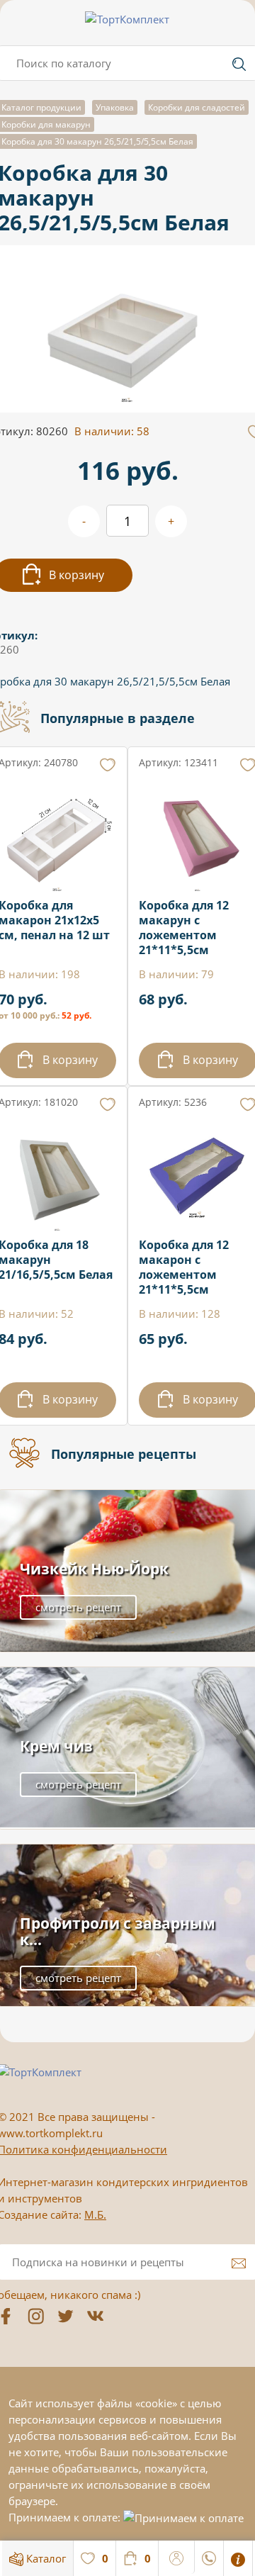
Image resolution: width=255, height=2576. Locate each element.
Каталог (45, 2558)
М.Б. (95, 2214)
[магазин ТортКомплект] (127, 19)
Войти (177, 2556)
